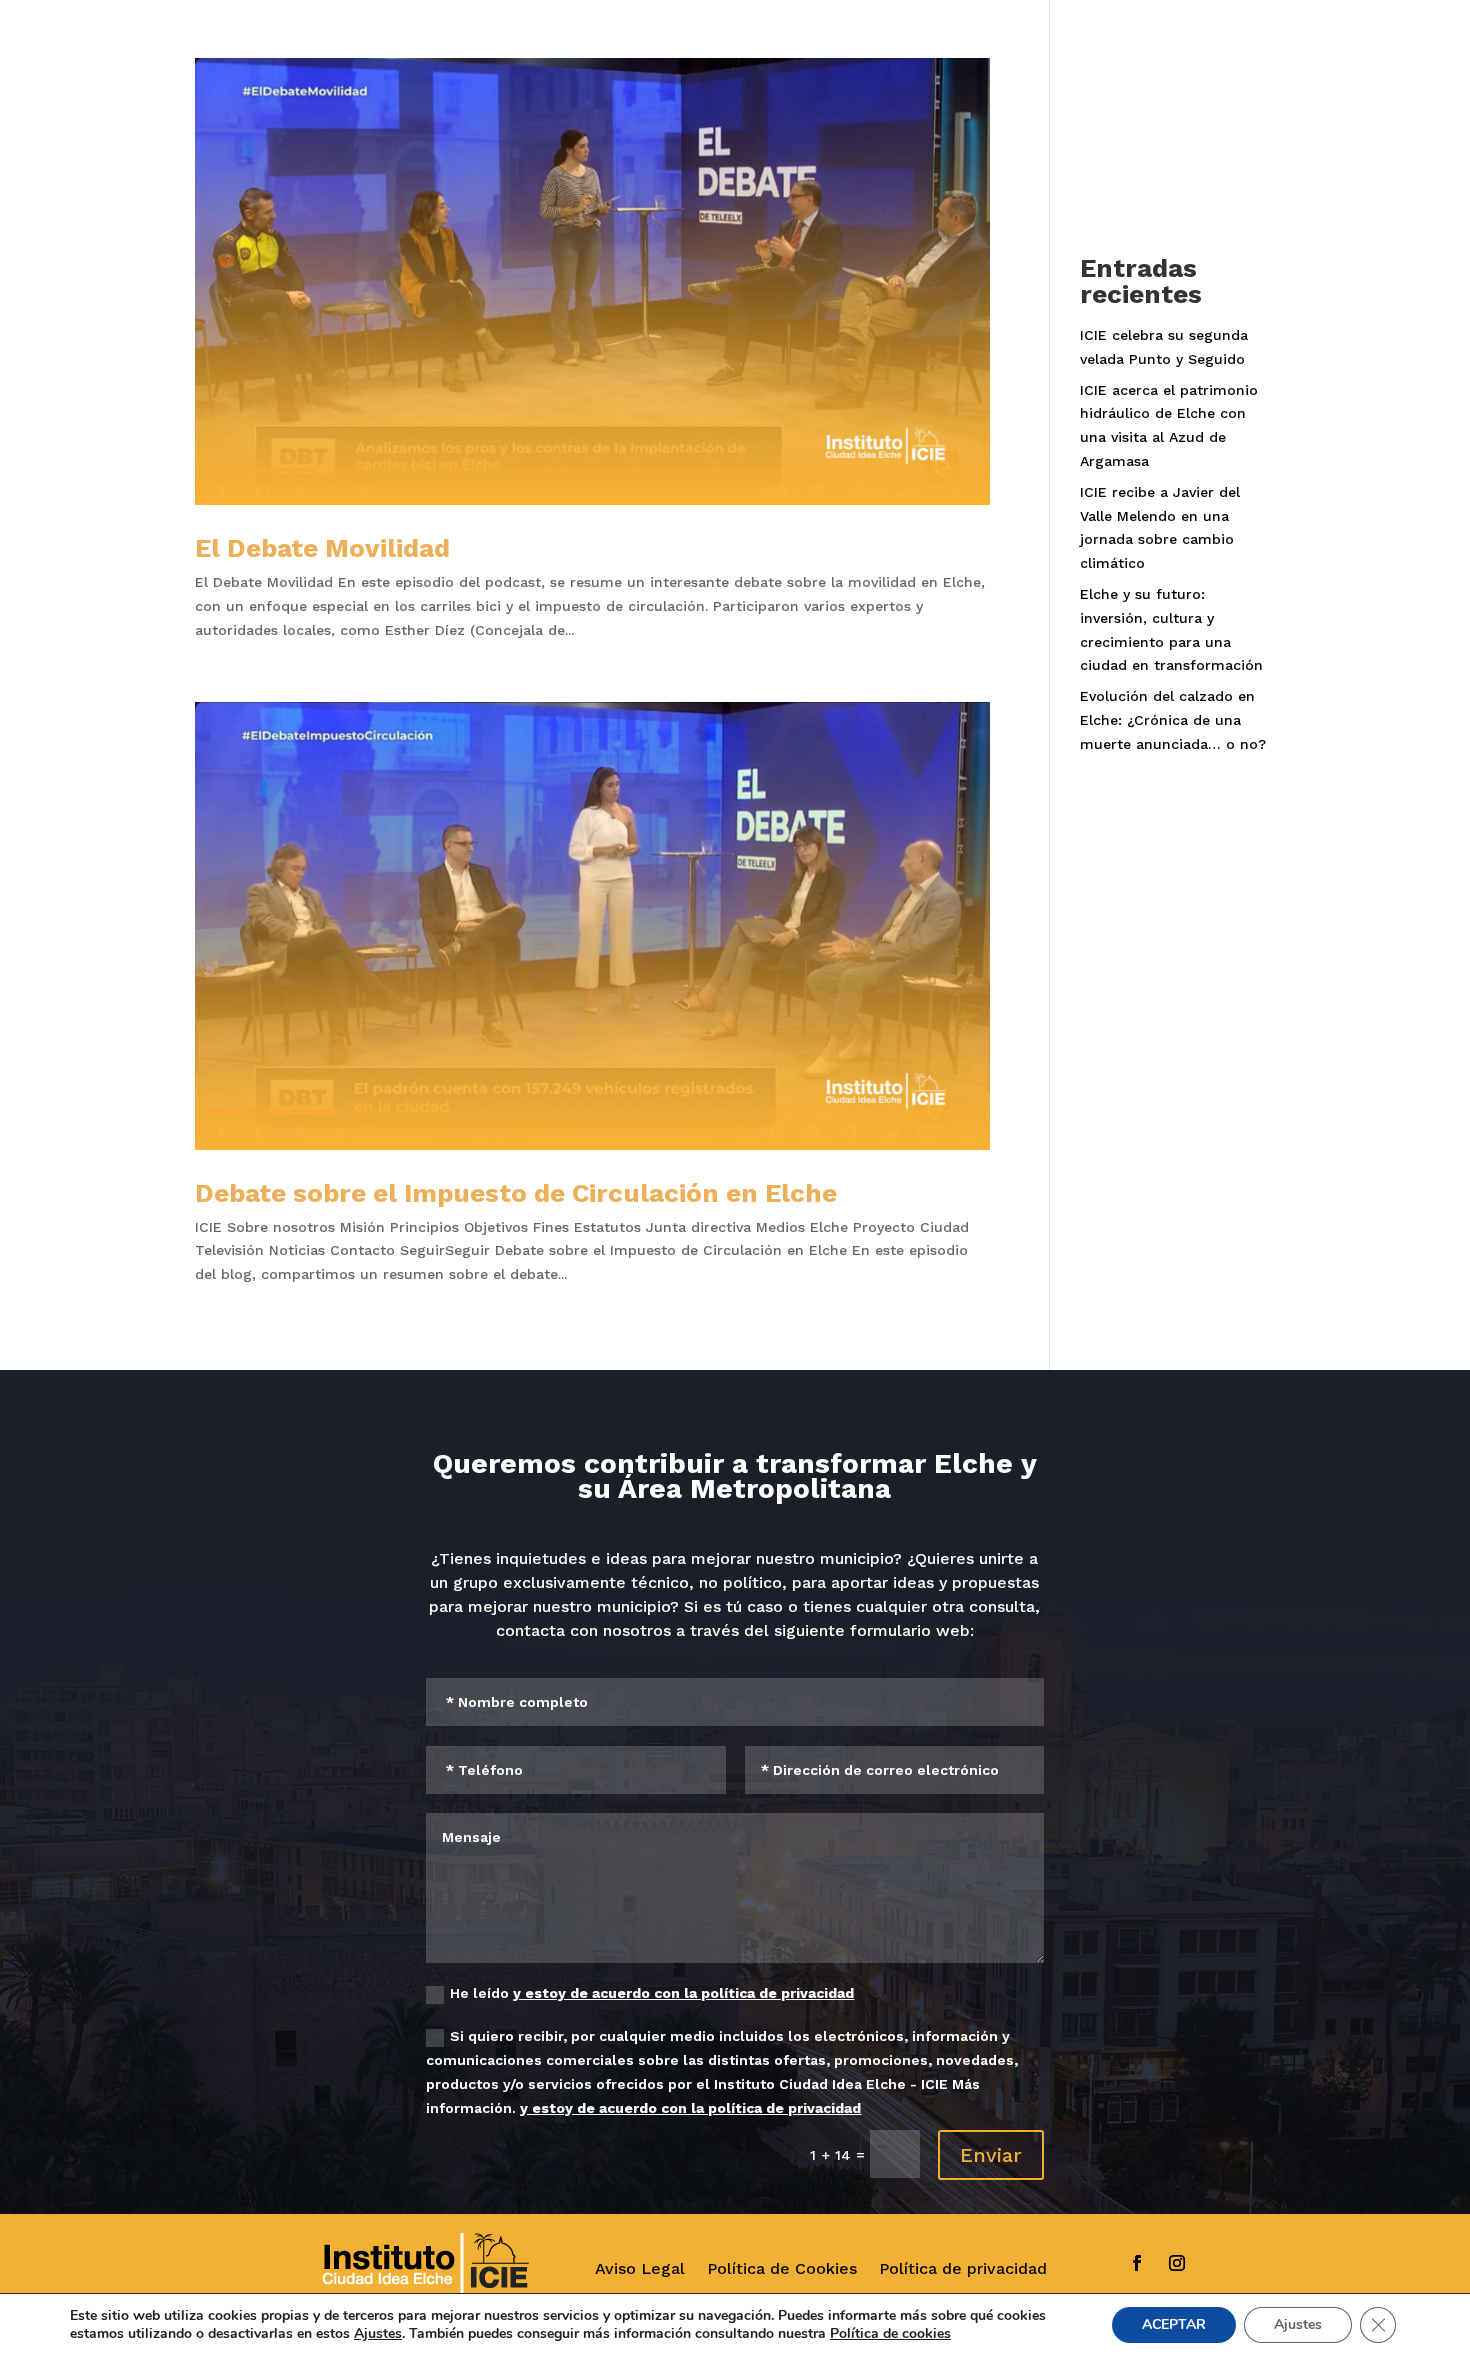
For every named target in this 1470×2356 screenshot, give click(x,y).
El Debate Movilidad (322, 548)
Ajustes (378, 2334)
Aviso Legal (640, 2268)
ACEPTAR (1174, 2324)
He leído (652, 1993)
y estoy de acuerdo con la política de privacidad (683, 1993)
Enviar (991, 2155)
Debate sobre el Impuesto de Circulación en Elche (516, 1193)
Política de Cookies (782, 2268)
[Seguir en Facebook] (1137, 2263)
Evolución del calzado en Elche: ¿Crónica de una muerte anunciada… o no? (1173, 720)
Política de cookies (890, 2333)
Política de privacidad (963, 2268)
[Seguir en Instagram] (1177, 2263)
